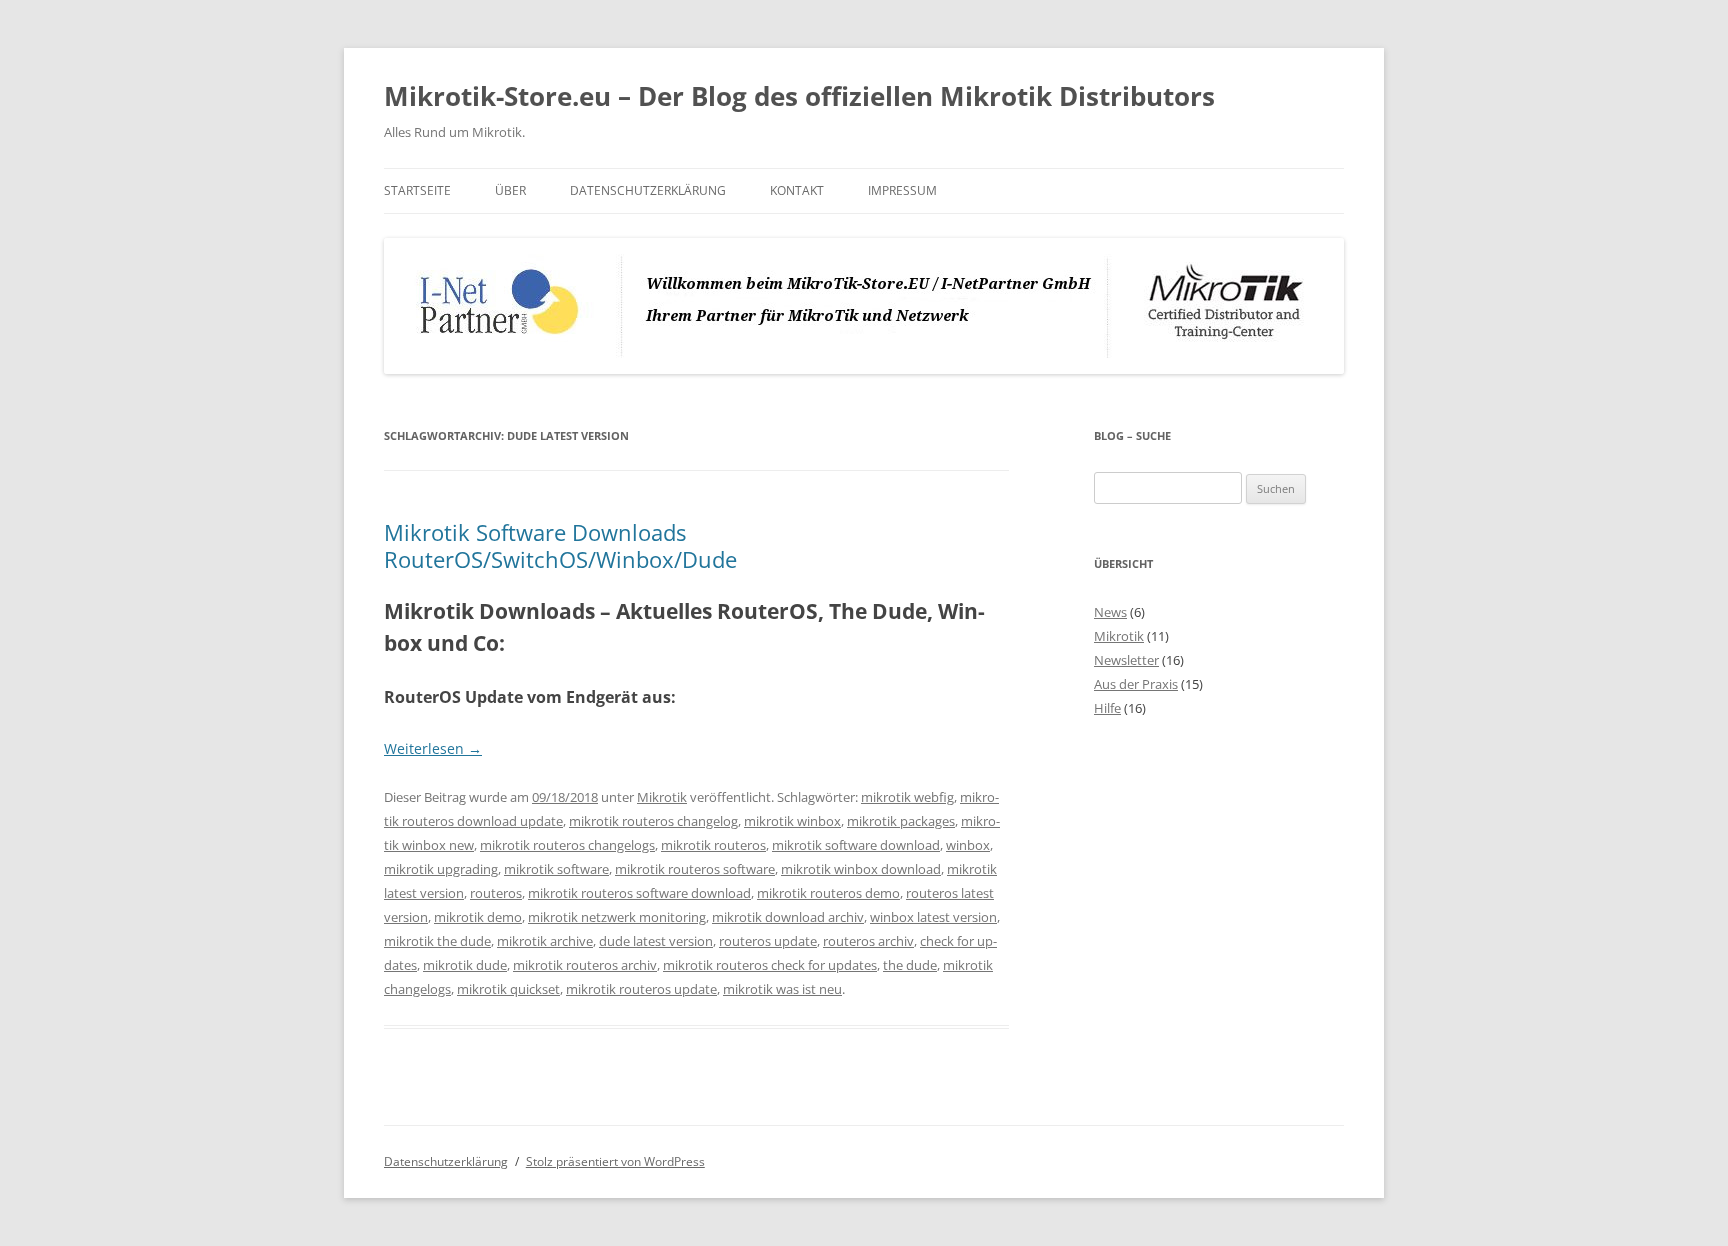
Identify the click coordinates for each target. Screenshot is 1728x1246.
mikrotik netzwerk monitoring (617, 917)
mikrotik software (556, 869)
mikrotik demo (478, 917)
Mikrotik (662, 797)
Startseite (417, 190)
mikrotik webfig (907, 797)
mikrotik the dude (437, 941)
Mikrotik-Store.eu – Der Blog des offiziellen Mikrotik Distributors (799, 96)
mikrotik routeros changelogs (567, 845)
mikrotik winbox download (861, 869)
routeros (496, 893)
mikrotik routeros (713, 845)
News (1110, 612)
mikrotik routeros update (641, 989)
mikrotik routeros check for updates (770, 965)
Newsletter (1126, 660)
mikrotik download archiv (788, 917)
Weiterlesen (433, 748)
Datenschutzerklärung (648, 190)
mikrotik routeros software (695, 869)
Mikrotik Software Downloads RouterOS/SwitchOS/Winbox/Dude (560, 545)
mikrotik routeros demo (828, 893)
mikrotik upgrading (441, 869)
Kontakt (797, 190)
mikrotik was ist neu (782, 989)
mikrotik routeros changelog (653, 821)
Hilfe (1107, 708)
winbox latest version (933, 917)
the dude (910, 965)
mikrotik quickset (508, 989)
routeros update (768, 941)
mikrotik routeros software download (639, 893)
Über (510, 190)
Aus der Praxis (1136, 684)
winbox (968, 845)
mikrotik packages (901, 821)
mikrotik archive (545, 941)
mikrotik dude (465, 965)
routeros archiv (868, 941)
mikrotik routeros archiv (585, 965)
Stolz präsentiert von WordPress (615, 1161)
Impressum (902, 190)
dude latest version (656, 941)
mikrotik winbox (792, 821)
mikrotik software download (856, 845)
